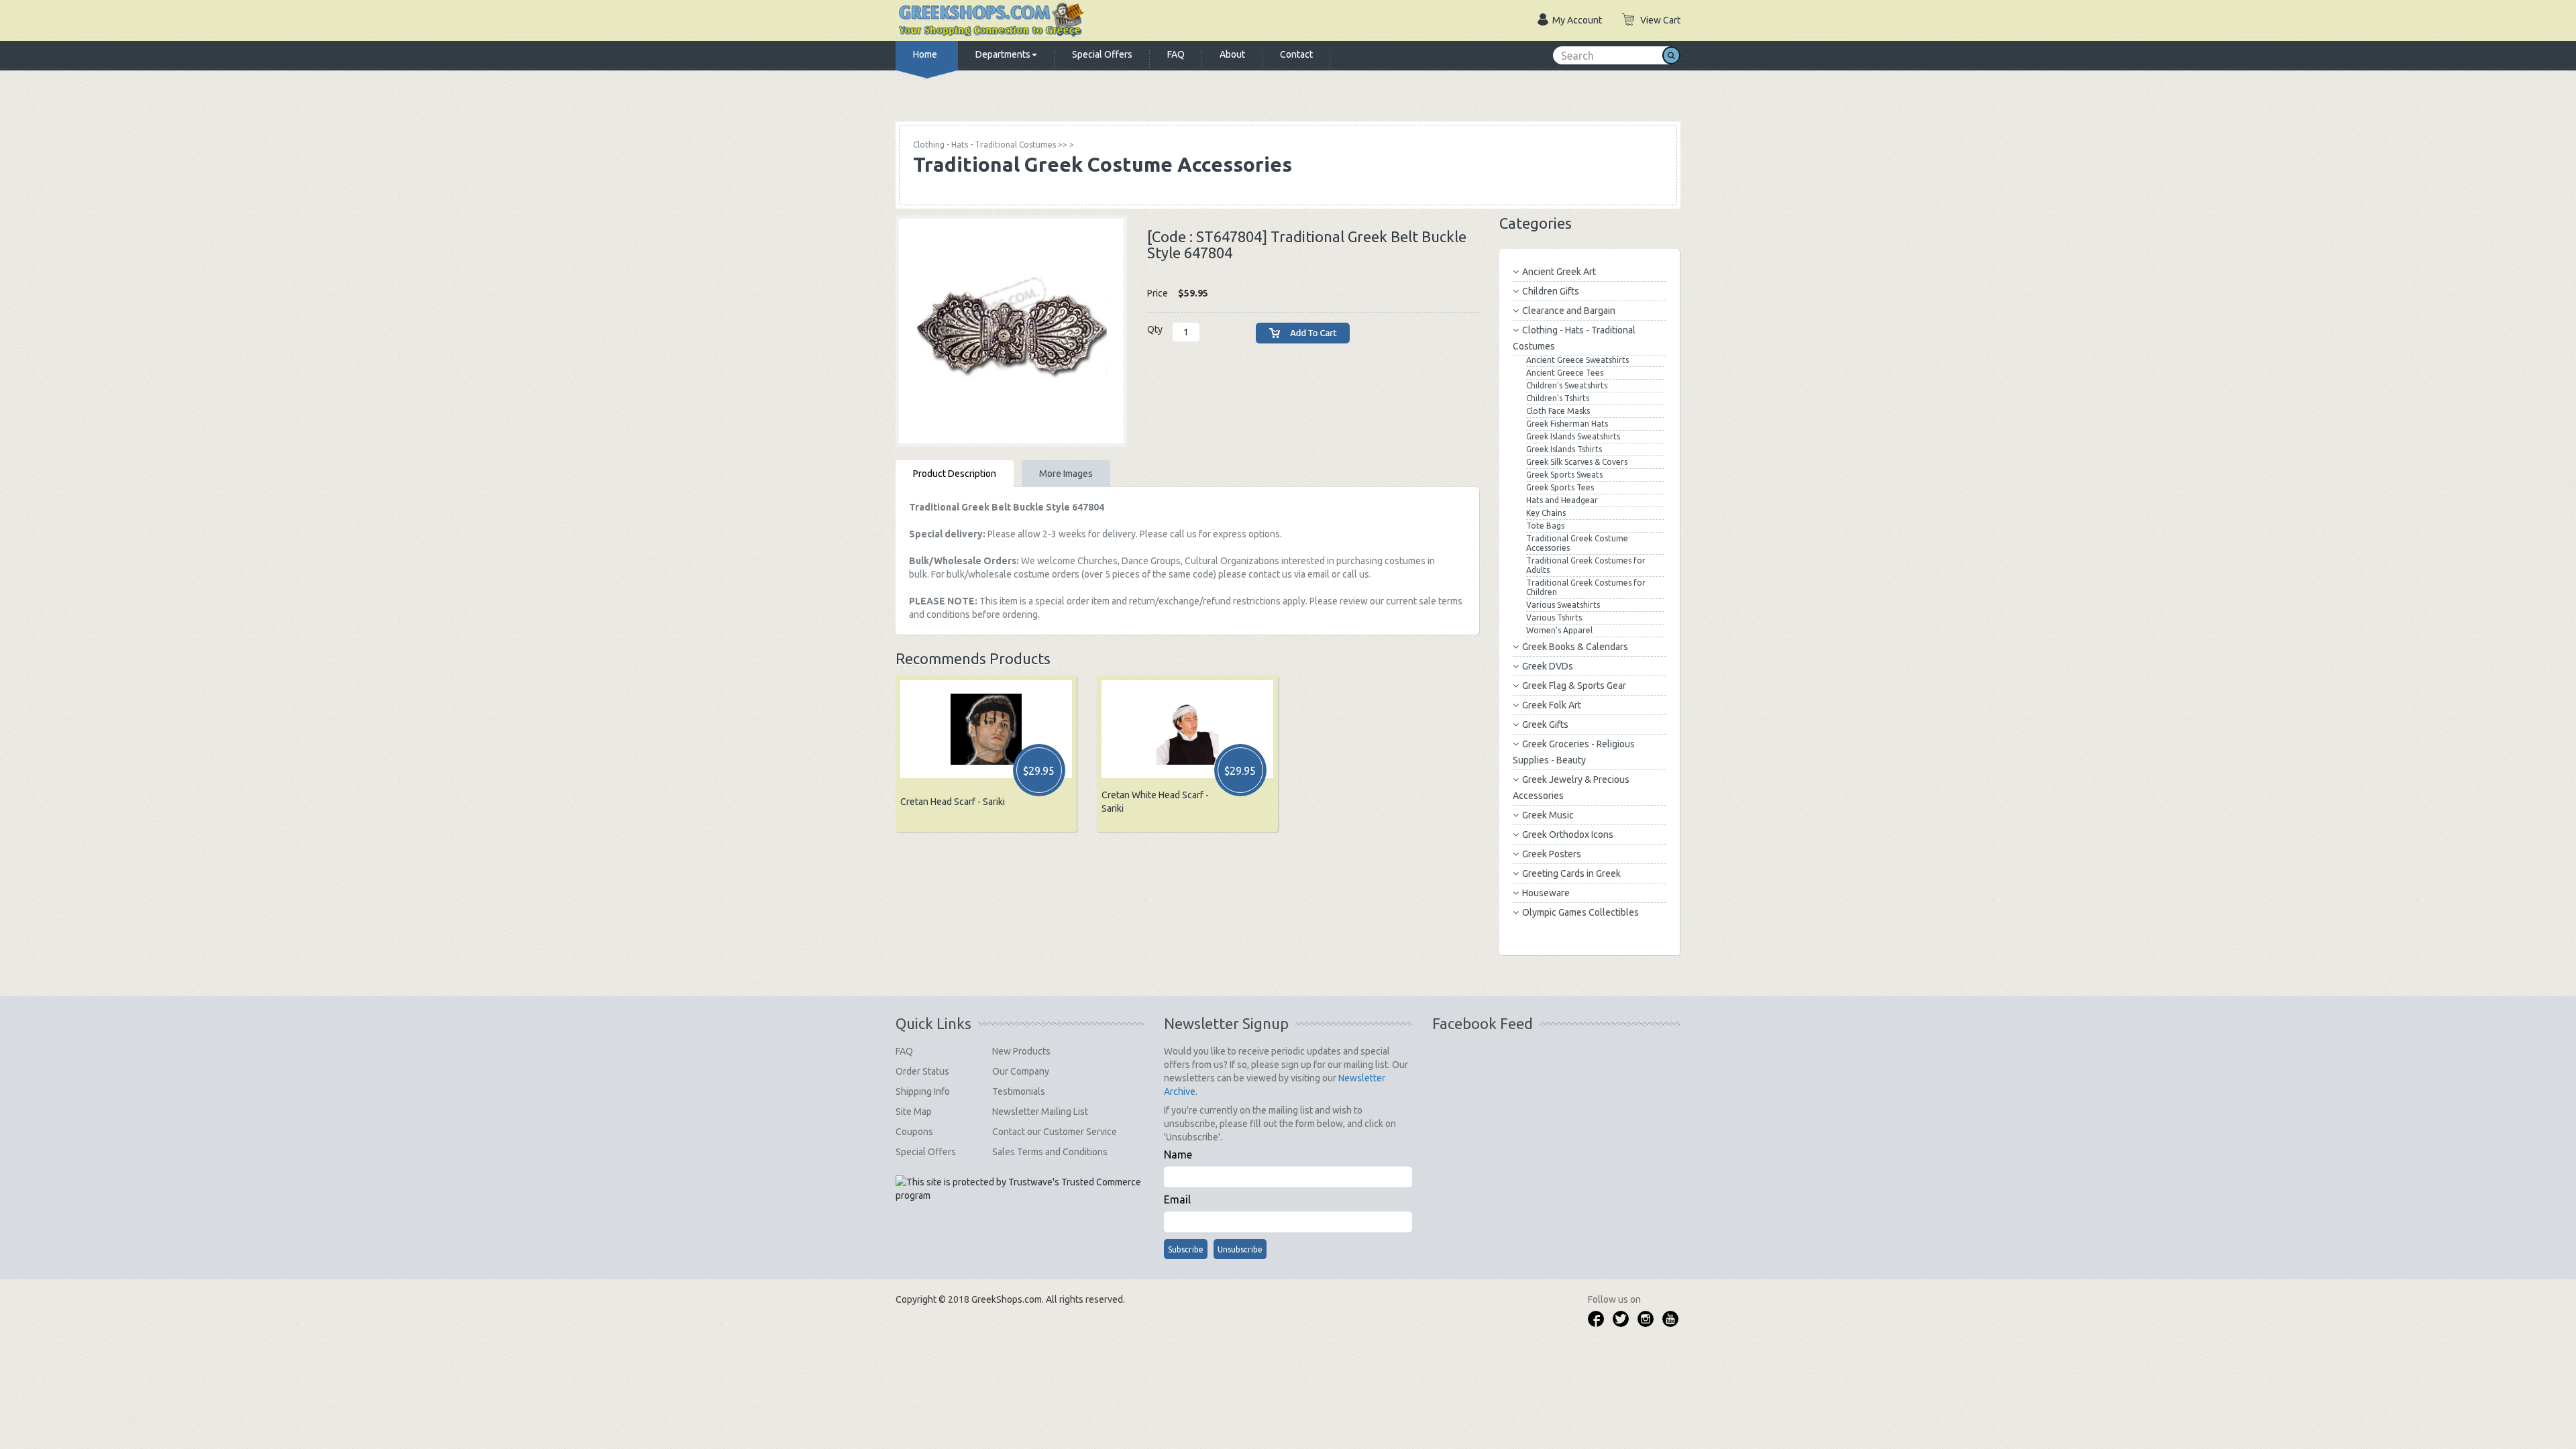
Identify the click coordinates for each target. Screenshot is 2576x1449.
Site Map (914, 1112)
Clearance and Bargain (1569, 311)
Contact (1296, 54)
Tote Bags (1545, 526)
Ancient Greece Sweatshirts (1577, 360)
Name (1178, 1155)
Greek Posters (1552, 854)
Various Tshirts (1554, 618)
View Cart (1660, 20)
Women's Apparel (1559, 630)
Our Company (1021, 1071)
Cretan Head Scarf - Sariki (953, 802)
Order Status (922, 1071)
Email (1177, 1199)
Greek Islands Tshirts (1564, 449)
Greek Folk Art (1552, 705)
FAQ (1176, 54)
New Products (1021, 1051)
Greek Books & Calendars (1575, 647)
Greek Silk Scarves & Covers (1577, 462)
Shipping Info (923, 1091)
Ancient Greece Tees (1565, 373)
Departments (1003, 54)
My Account (1577, 20)
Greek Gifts (1545, 724)
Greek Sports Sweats (1564, 475)
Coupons (914, 1132)
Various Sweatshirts (1563, 605)
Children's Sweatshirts (1567, 385)
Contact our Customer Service (1055, 1132)
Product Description (955, 474)
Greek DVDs (1548, 666)
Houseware (1546, 893)
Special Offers (1102, 54)
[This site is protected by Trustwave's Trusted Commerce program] (1019, 1189)
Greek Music (1548, 815)
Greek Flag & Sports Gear (1574, 686)
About (1232, 54)
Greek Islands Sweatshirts (1573, 436)
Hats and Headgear (1562, 500)
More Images (1066, 474)
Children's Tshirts (1558, 398)
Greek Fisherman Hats (1567, 424)
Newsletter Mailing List (1040, 1112)
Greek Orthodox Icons (1568, 835)
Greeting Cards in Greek (1571, 873)
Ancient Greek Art (1559, 272)
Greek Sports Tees (1560, 487)
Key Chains (1546, 513)
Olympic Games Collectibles (1580, 912)
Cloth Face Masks (1558, 411)
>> (990, 145)
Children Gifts (1551, 291)
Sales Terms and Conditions (1050, 1152)
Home (925, 54)
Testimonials (1019, 1091)
